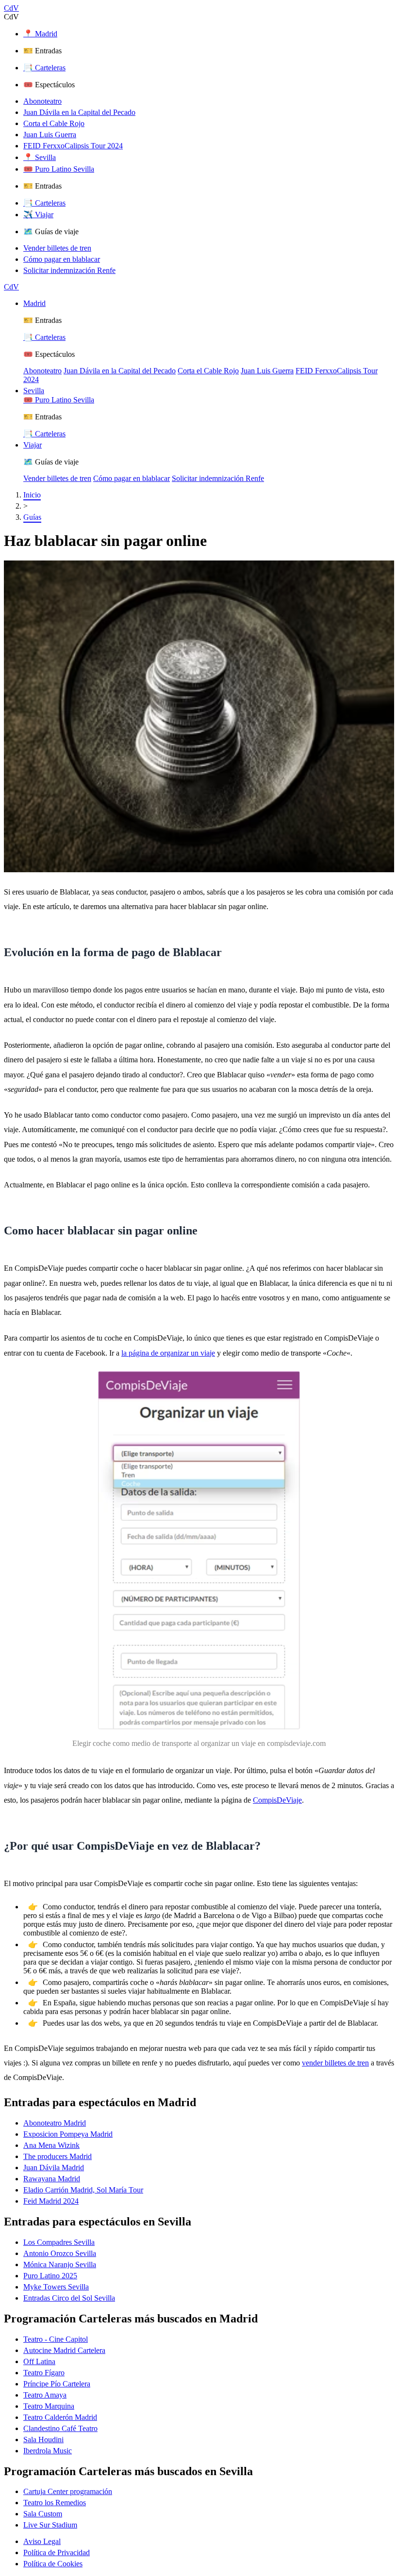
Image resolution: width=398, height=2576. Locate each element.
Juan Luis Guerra (50, 135)
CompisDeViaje (277, 1800)
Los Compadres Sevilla (59, 2242)
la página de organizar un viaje (168, 1353)
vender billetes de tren (335, 2063)
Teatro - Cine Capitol (56, 2339)
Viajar (33, 445)
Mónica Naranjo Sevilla (60, 2264)
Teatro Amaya (45, 2395)
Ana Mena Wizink (51, 2145)
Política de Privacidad (57, 2552)
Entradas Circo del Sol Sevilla (69, 2298)
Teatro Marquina (49, 2406)
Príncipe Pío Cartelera (57, 2384)
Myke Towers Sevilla (56, 2287)
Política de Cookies (53, 2564)
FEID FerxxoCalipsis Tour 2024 (73, 146)
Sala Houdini (43, 2440)
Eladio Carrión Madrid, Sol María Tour (83, 2190)
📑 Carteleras (44, 68)
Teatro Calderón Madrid (60, 2417)
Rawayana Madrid (52, 2179)
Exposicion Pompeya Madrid (68, 2134)
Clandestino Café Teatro (60, 2428)
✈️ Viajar (38, 215)
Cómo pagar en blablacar (62, 259)
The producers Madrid (58, 2156)
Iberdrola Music (48, 2451)
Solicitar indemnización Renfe (69, 270)
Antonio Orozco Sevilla (60, 2253)
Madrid (34, 303)
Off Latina (39, 2361)
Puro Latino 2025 (50, 2276)
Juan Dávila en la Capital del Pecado (79, 112)
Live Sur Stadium (50, 2525)
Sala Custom (43, 2514)
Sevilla (34, 391)
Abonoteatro (42, 101)
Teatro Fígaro (44, 2373)
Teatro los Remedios (55, 2503)
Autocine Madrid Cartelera (64, 2350)
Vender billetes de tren (57, 248)
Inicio (32, 495)
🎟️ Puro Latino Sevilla (59, 169)
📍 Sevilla (40, 157)
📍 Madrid (40, 34)
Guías (32, 517)
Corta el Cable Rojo (54, 123)
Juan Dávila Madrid (54, 2168)
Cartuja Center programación (68, 2491)
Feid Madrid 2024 (51, 2201)
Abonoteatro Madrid (55, 2123)
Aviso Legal (42, 2541)
